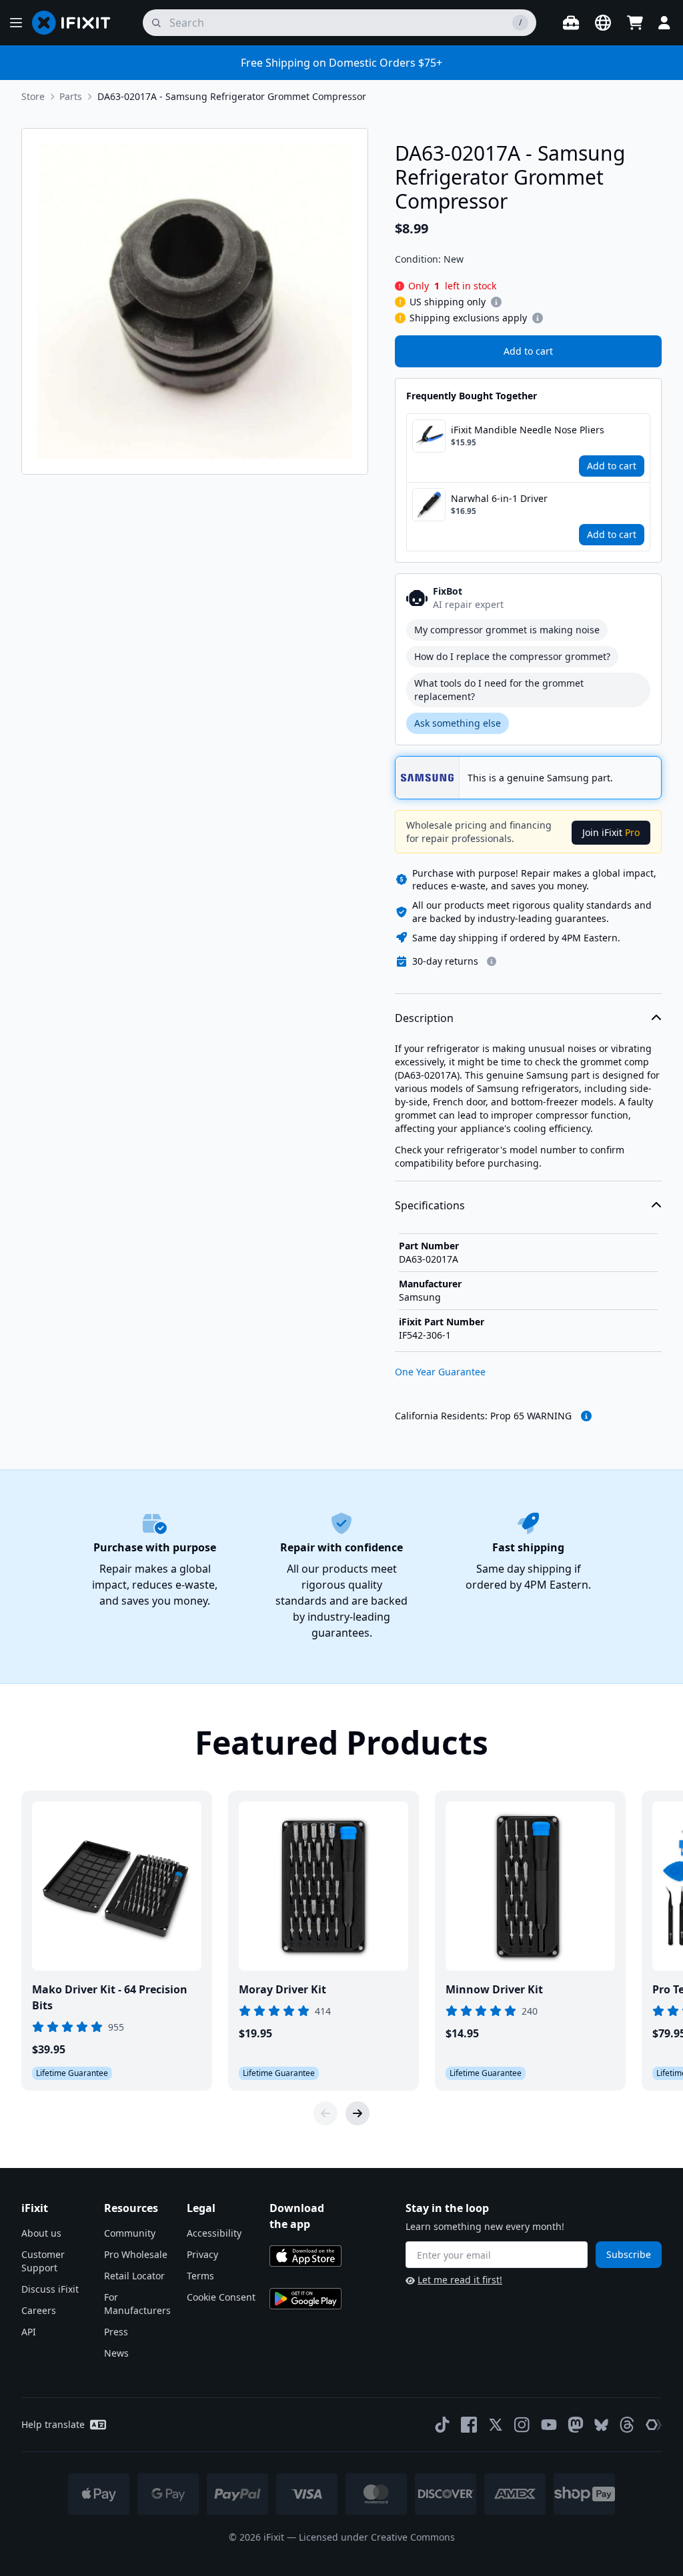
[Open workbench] (571, 23)
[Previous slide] (325, 2113)
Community (130, 2233)
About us (41, 2233)
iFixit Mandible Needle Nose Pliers (528, 430)
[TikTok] (442, 2425)
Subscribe (629, 2254)
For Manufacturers (137, 2304)
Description (424, 1018)
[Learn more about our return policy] (492, 961)
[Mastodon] (576, 2425)
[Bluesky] (601, 2425)
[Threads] (627, 2425)
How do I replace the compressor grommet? (512, 656)
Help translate (53, 2424)
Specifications (430, 1205)
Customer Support (43, 2261)
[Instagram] (522, 2425)
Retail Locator (134, 2276)
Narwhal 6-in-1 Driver (499, 498)
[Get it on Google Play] (305, 2299)
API (29, 2332)
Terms (200, 2276)
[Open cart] (635, 23)
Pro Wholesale (136, 2254)
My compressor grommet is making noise (507, 630)
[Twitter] (496, 2425)
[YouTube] (549, 2425)
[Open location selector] (603, 23)
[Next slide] (358, 2113)
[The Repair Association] (654, 2425)
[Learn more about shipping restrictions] (496, 302)
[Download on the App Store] (305, 2256)
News (116, 2353)
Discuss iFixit (50, 2289)
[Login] (664, 23)
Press (116, 2332)
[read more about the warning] (586, 1416)
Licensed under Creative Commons (377, 2537)
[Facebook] (469, 2425)
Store (33, 96)
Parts (71, 96)
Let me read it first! (460, 2280)
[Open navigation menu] (16, 23)
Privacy (202, 2254)
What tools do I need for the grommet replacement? (499, 690)
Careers (39, 2310)
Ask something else (458, 723)
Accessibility (214, 2233)
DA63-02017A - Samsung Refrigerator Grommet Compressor (232, 96)
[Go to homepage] (77, 23)
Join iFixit (611, 832)
